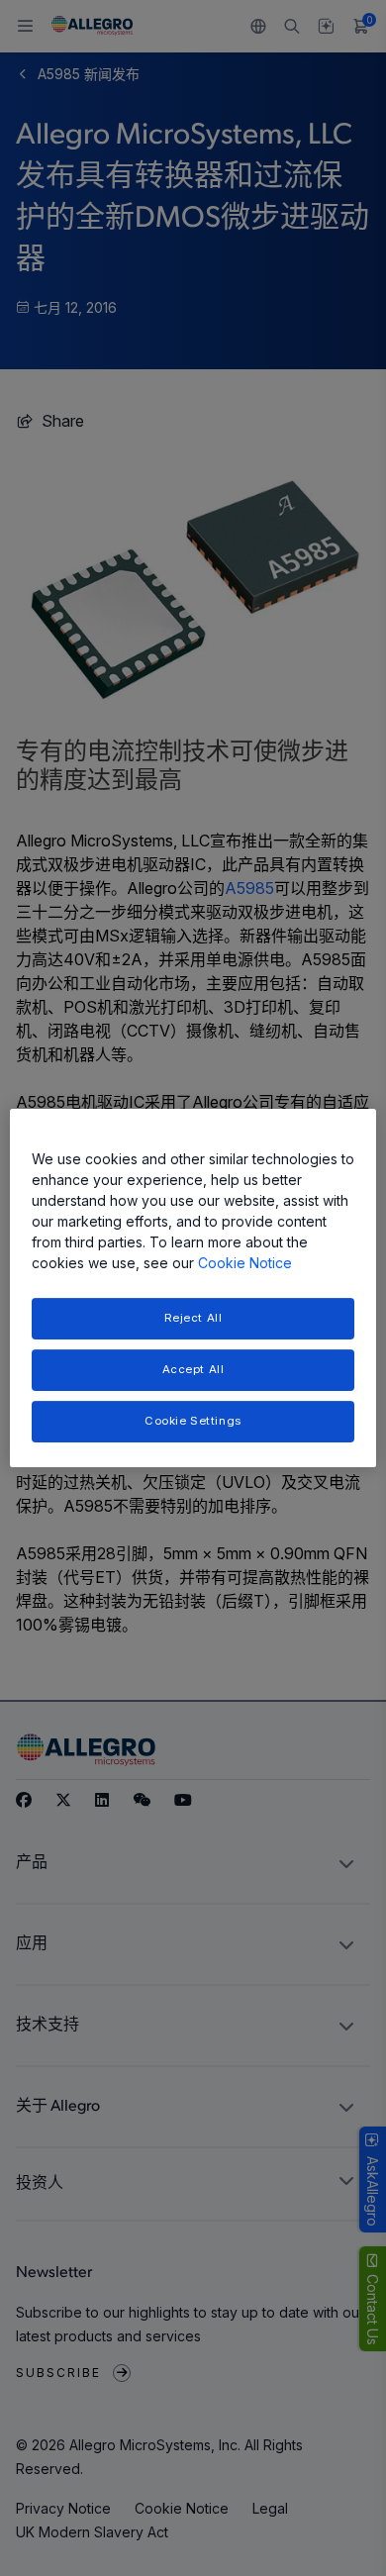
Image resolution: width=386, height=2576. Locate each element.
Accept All (193, 1369)
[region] (193, 1288)
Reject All (193, 1318)
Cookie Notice (245, 1263)
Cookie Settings (193, 1421)
